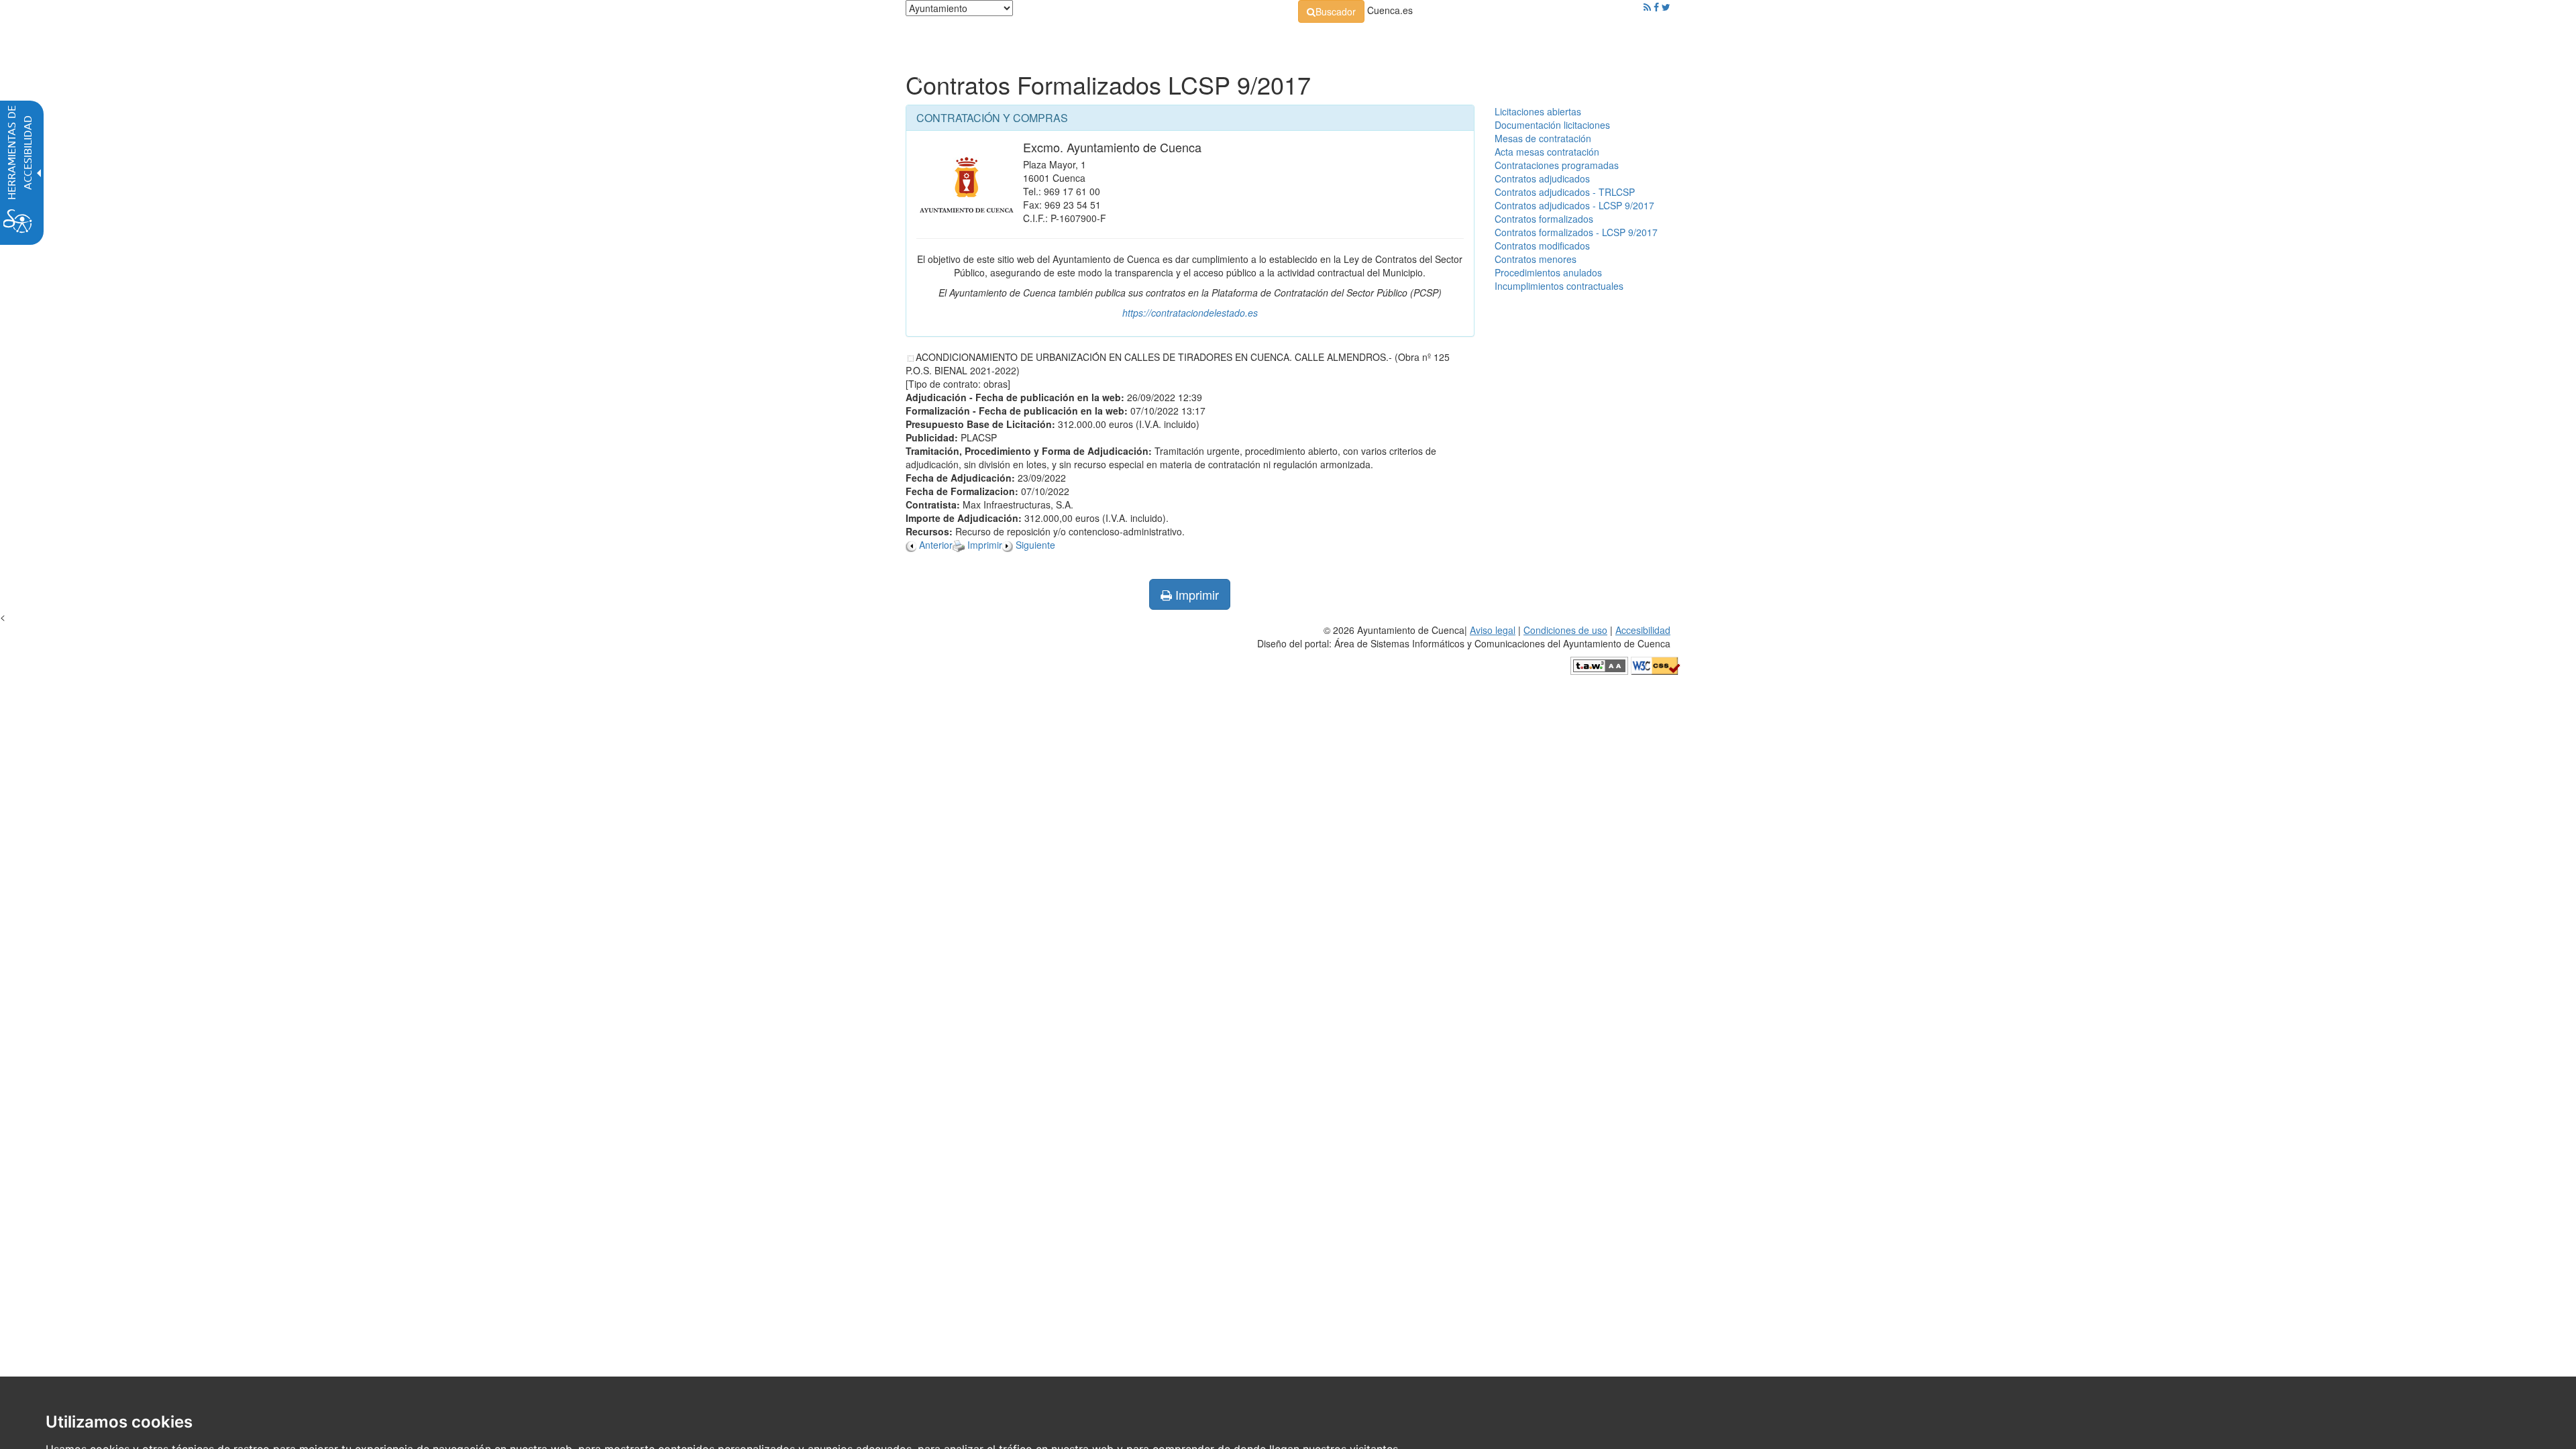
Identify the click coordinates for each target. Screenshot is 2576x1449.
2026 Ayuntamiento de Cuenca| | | (1464, 637)
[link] (1331, 11)
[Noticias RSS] (1647, 7)
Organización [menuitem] (1178, 40)
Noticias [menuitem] (1633, 40)
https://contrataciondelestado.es (1190, 313)
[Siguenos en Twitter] (1666, 7)
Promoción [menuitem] (1573, 40)
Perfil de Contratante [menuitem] (1353, 40)
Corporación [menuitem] (1095, 40)
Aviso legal (1493, 630)
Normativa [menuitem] (1257, 40)
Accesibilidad (1643, 630)
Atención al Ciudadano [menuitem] (1474, 40)
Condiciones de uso (1565, 630)
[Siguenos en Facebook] (1656, 7)
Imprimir (1195, 594)
